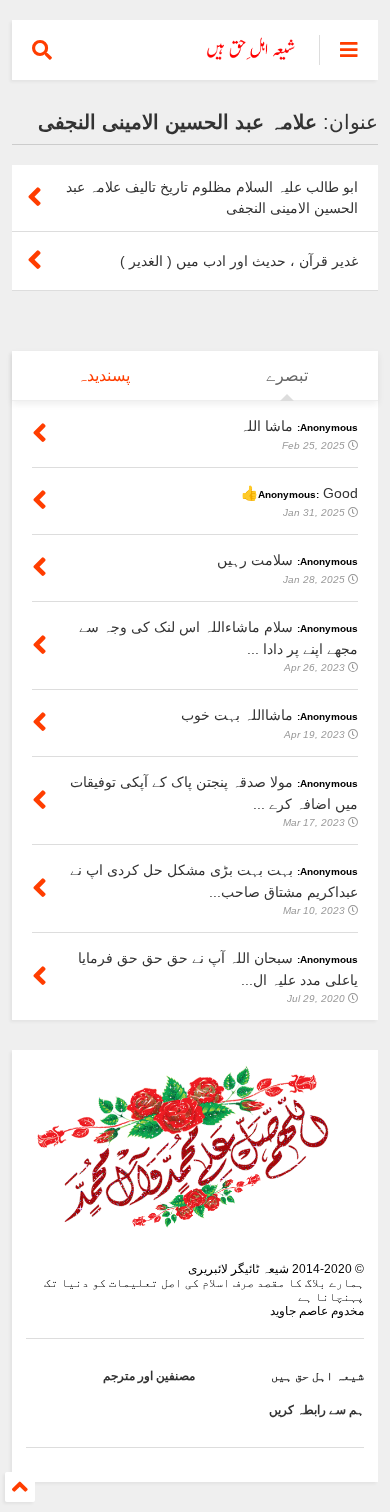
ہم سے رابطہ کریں (316, 1410)
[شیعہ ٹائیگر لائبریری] (251, 56)
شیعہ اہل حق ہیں (317, 1376)
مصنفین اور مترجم (149, 1376)
